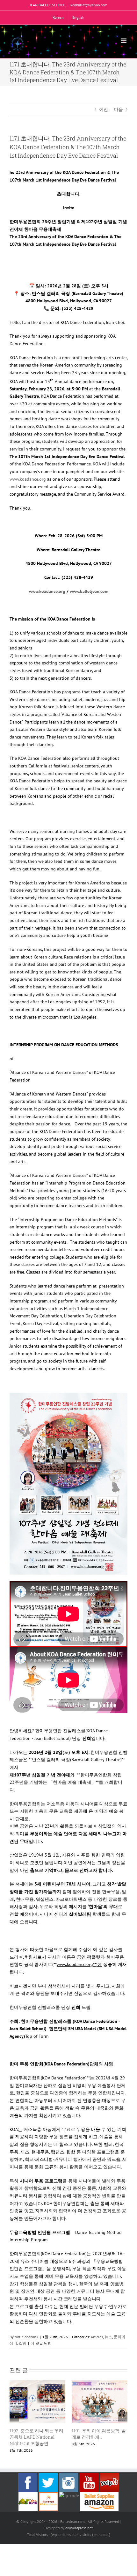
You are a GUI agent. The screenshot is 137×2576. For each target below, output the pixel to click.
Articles (97, 2337)
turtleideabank (26, 2337)
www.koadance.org (28, 479)
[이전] (14, 2417)
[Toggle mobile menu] (124, 41)
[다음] (123, 2417)
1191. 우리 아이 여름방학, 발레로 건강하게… (99, 2434)
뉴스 (108, 2337)
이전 (104, 109)
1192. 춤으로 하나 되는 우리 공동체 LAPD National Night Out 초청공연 (36, 2437)
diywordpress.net (79, 2528)
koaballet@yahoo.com (89, 5)
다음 (119, 109)
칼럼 (23, 2343)
